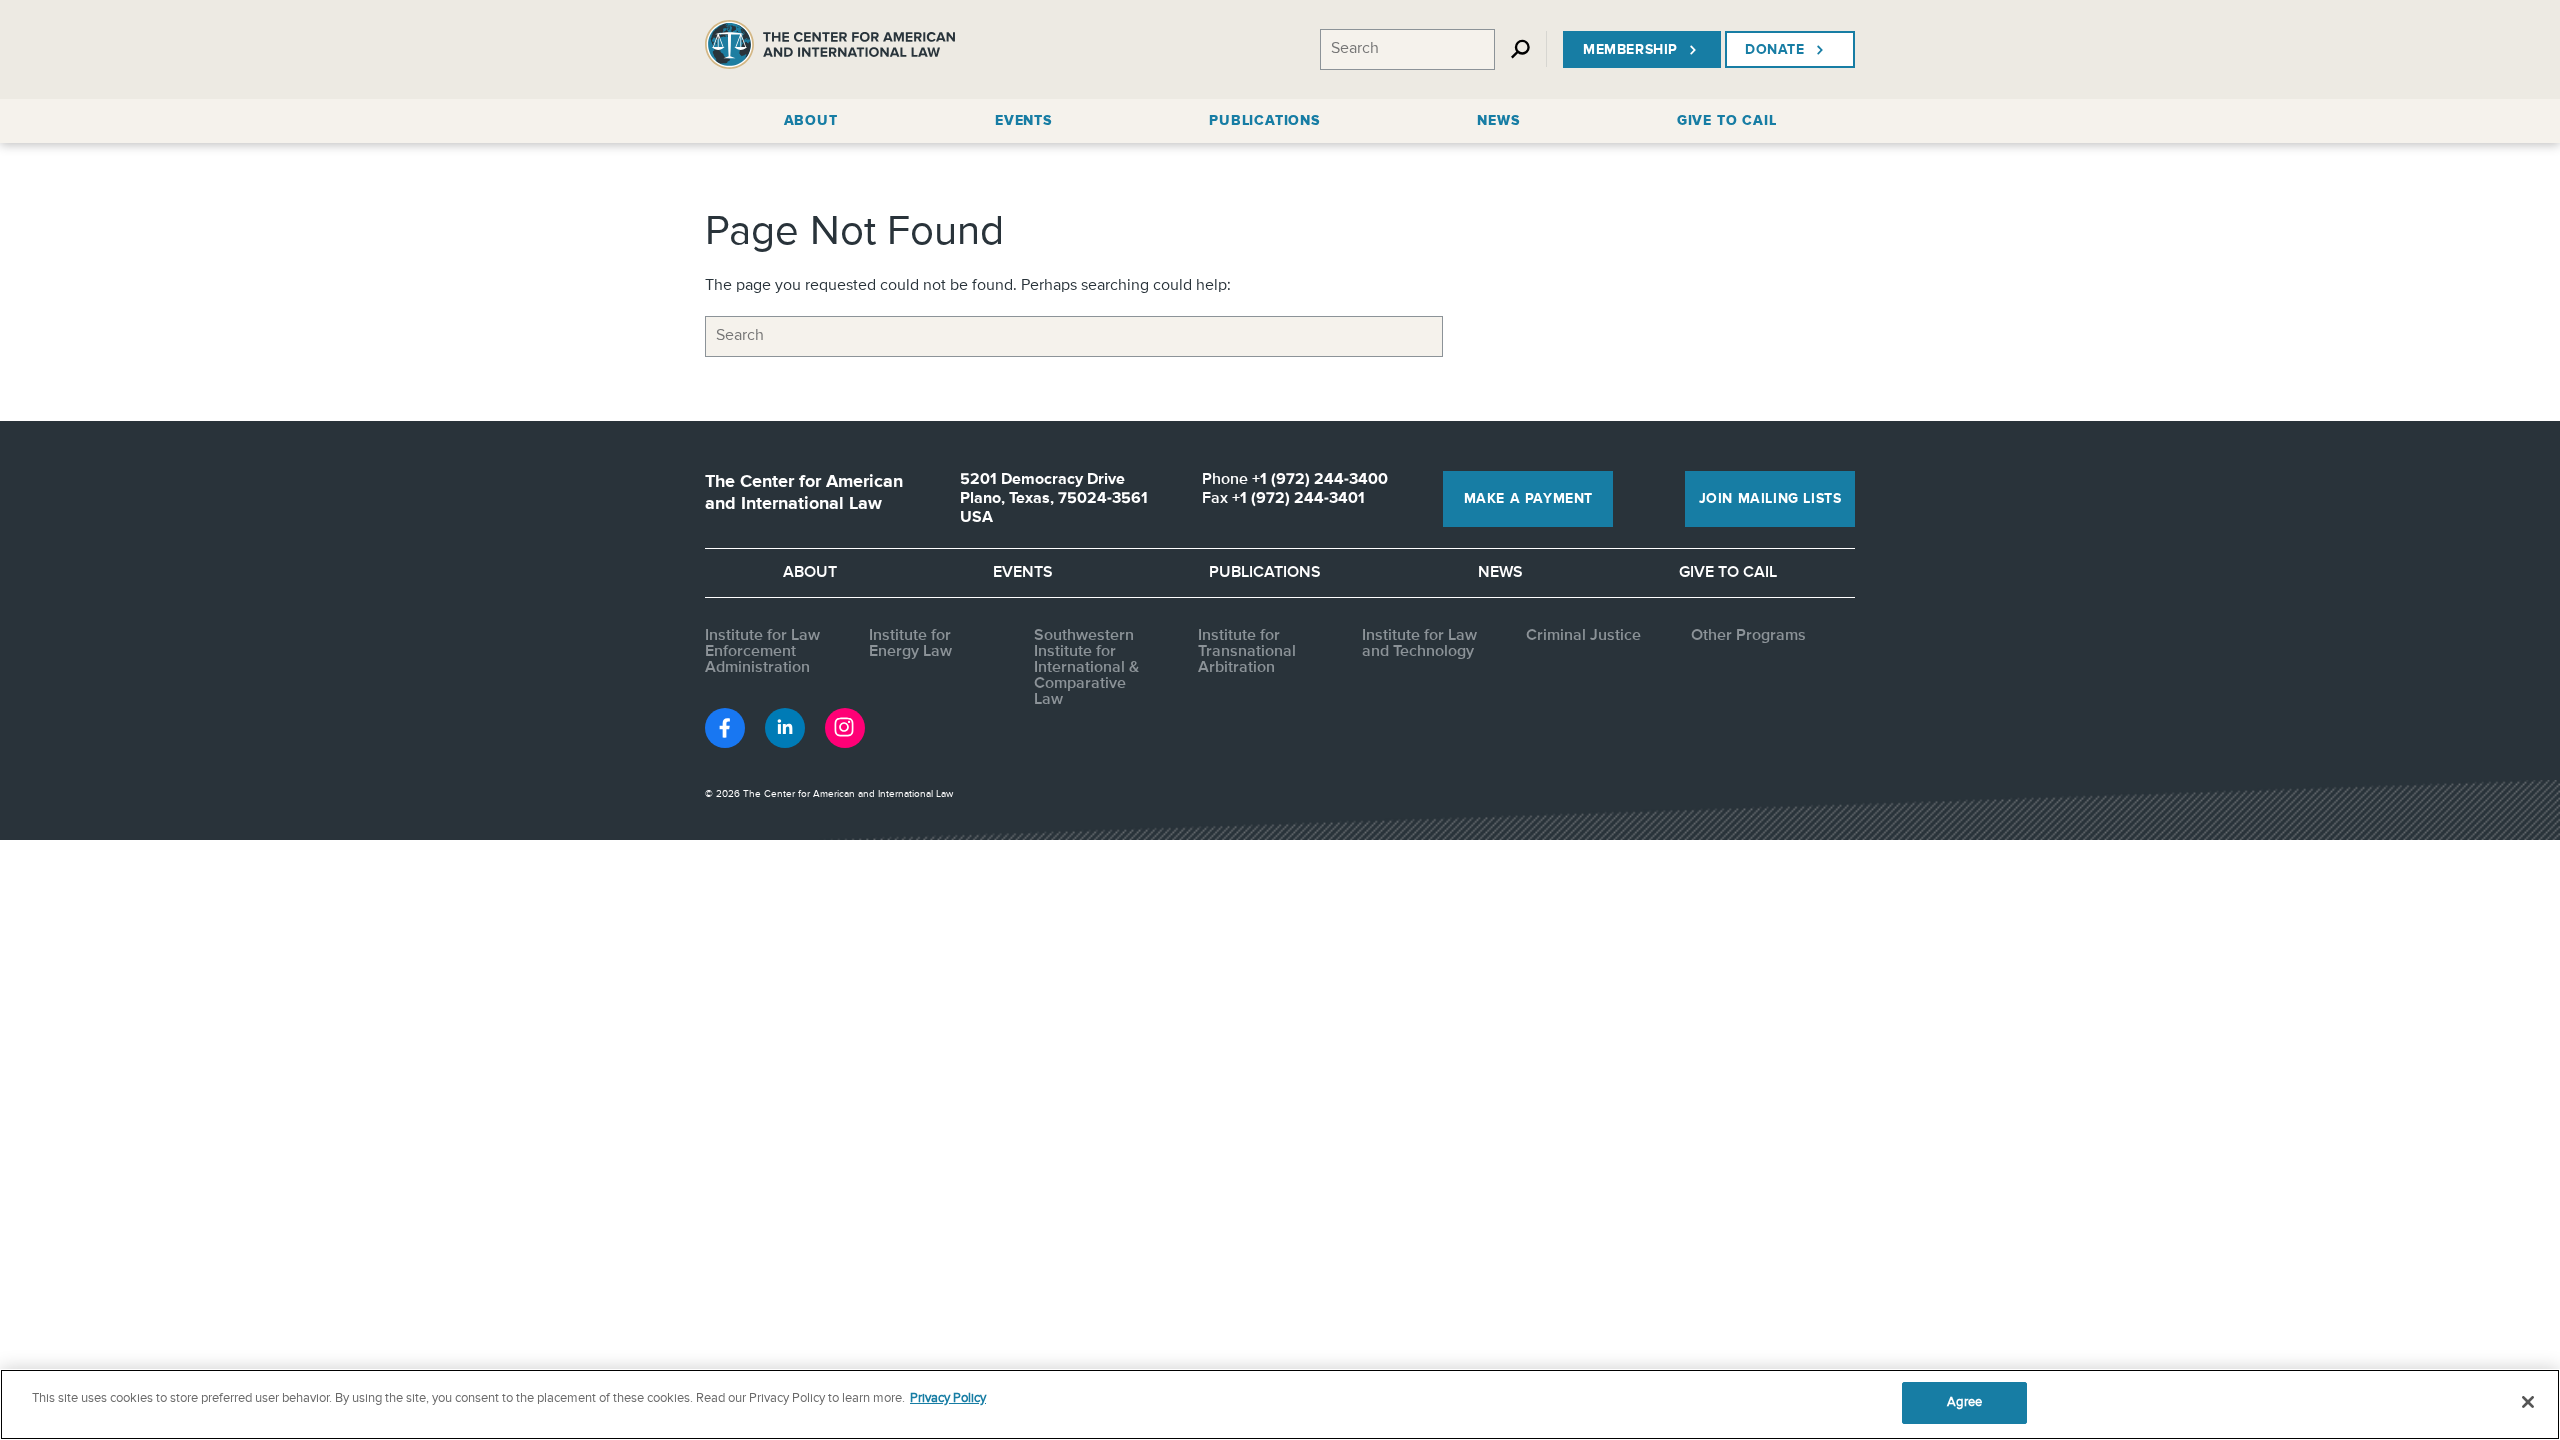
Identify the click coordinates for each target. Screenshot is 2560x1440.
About (810, 573)
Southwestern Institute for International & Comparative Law (1086, 668)
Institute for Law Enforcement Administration (762, 652)
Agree (1964, 1402)
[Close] (2528, 1402)
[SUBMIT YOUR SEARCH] (1544, 337)
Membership (1630, 50)
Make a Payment (1528, 499)
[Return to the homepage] (830, 49)
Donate (1775, 50)
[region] (1280, 1404)
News (1500, 573)
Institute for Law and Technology (1419, 644)
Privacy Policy (948, 1398)
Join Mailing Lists (1770, 499)
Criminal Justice (1583, 636)
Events (1023, 573)
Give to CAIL (1728, 573)
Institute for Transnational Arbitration (1247, 652)
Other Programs (1748, 636)
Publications (1265, 573)
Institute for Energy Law (910, 644)
